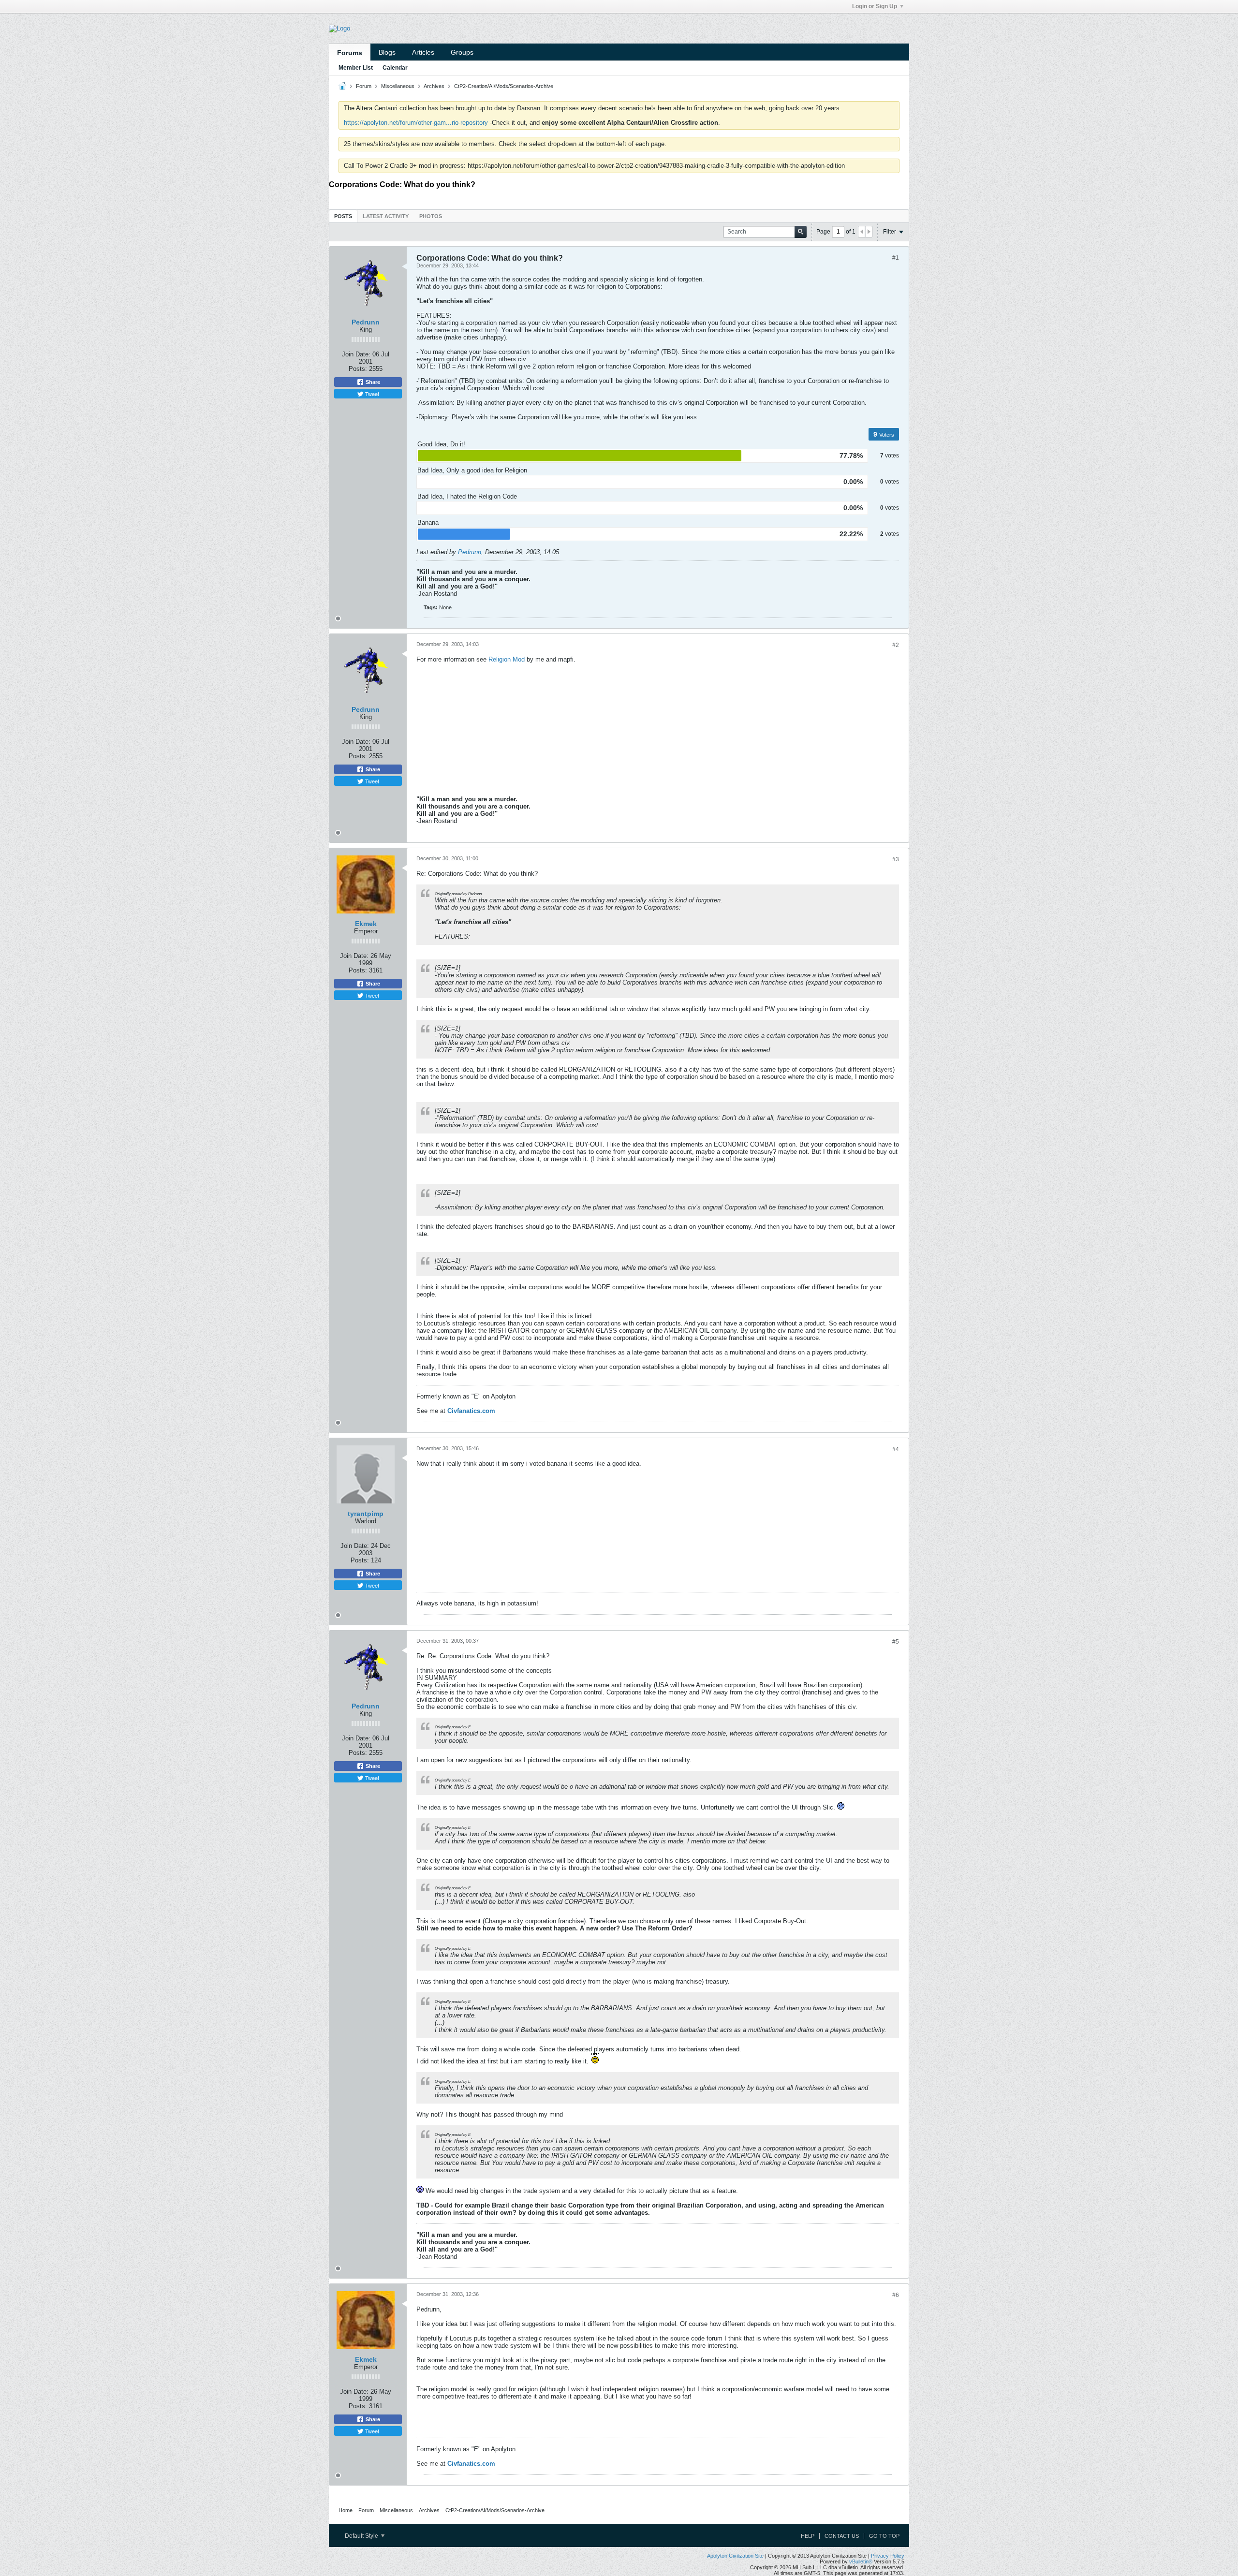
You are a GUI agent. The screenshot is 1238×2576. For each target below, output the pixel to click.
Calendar (395, 68)
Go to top (884, 2536)
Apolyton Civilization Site (735, 2556)
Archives (434, 86)
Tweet (371, 394)
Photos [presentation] (431, 216)
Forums (350, 53)
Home (346, 2510)
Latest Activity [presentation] (386, 216)
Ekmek (366, 924)
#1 (896, 258)
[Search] (801, 232)
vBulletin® (861, 2561)
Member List (356, 68)
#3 (896, 859)
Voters (887, 435)
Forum (364, 86)
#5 (896, 1642)
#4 (896, 1449)
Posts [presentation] (343, 216)
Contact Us (842, 2536)
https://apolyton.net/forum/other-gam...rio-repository (416, 123)
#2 (896, 645)
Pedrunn (366, 322)
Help (808, 2536)
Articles (423, 52)
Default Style (362, 2536)
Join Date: (356, 354)
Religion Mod (507, 659)
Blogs (387, 52)
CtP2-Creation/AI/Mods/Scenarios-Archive (504, 86)
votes (892, 456)
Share (372, 382)
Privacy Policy (888, 2556)
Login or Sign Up (875, 6)
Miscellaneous (398, 86)
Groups (462, 52)
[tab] (343, 216)
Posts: (358, 369)
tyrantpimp (366, 1514)
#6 (896, 2295)
